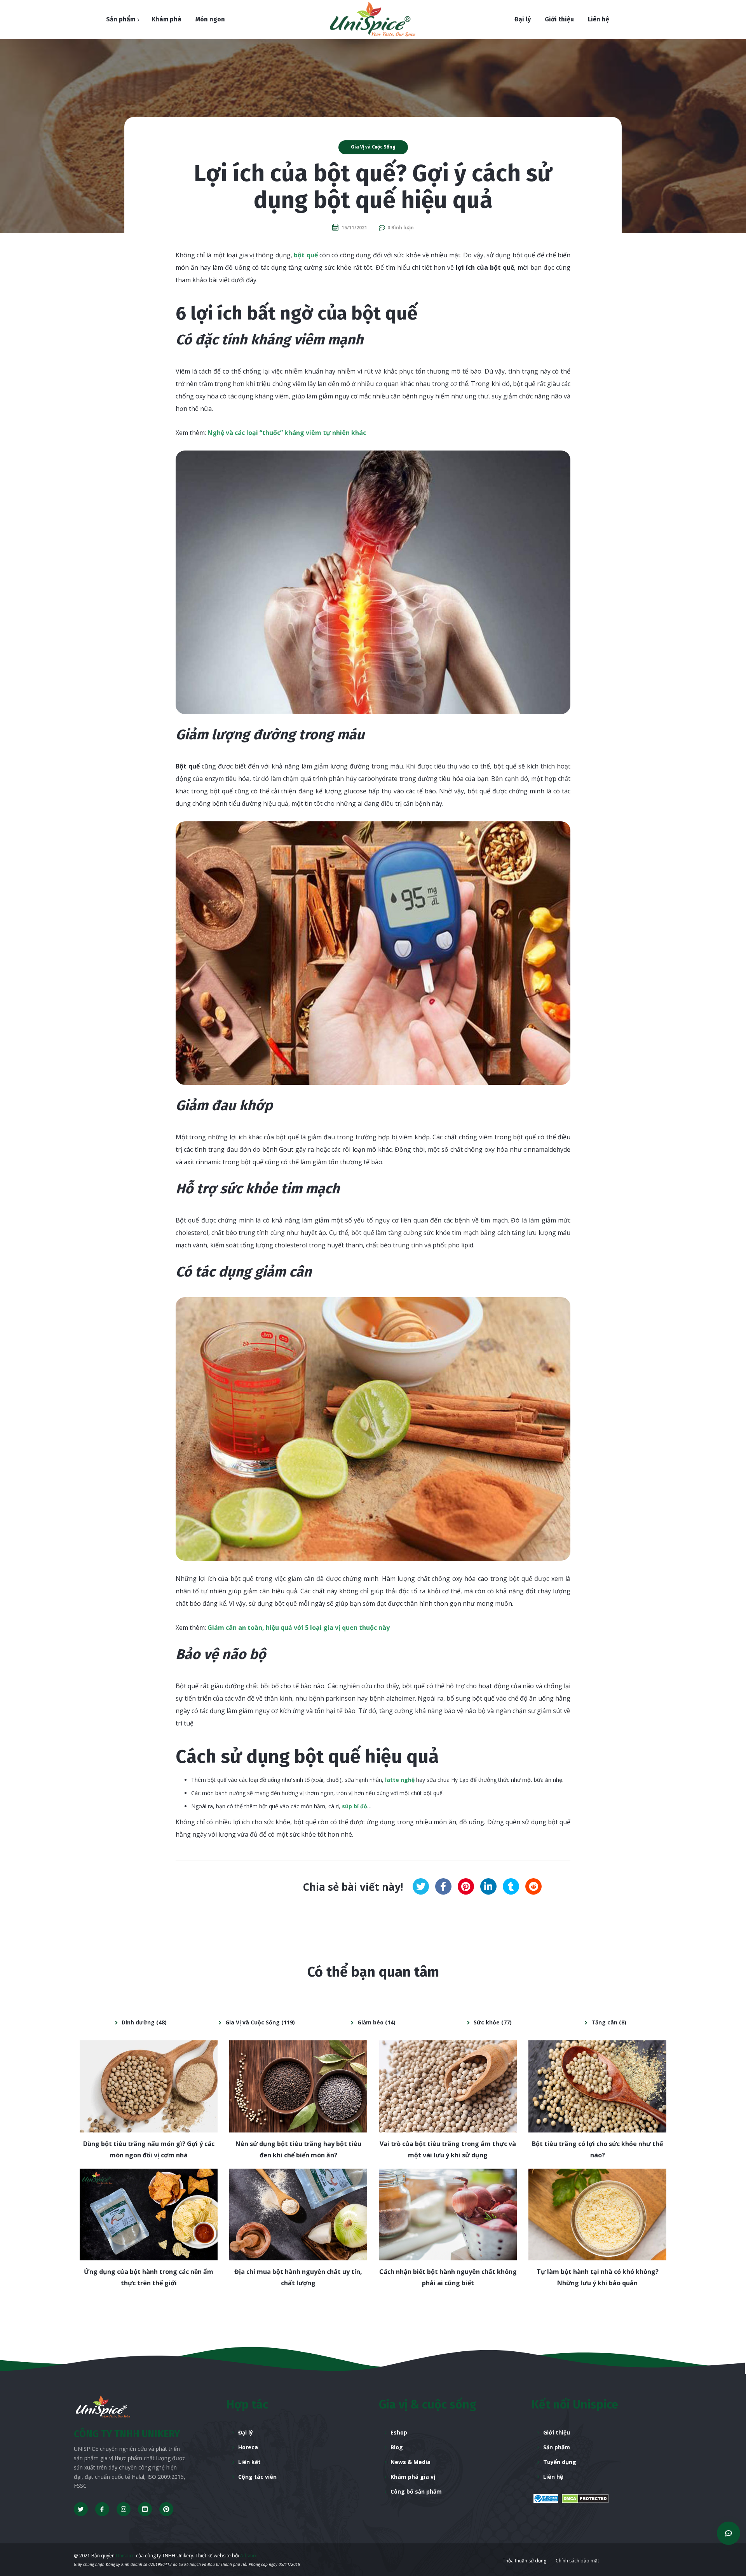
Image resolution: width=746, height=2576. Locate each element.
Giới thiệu (557, 2432)
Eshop (399, 2432)
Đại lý (246, 2432)
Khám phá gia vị (413, 2477)
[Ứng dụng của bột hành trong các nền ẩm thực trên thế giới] (149, 2215)
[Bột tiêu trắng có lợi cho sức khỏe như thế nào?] (597, 2086)
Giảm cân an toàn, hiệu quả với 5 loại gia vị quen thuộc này (299, 1628)
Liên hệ (553, 2477)
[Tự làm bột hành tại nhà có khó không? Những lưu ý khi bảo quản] (597, 2215)
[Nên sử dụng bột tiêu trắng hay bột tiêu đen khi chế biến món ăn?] (298, 2086)
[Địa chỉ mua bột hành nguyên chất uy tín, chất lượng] (298, 2215)
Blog (397, 2447)
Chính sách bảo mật (577, 2561)
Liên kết (249, 2462)
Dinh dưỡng (138, 2022)
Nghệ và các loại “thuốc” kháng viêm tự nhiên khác (287, 433)
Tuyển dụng (560, 2462)
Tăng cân (604, 2022)
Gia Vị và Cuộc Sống (373, 147)
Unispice (125, 2556)
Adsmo (248, 2556)
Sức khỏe (487, 2022)
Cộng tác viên (257, 2477)
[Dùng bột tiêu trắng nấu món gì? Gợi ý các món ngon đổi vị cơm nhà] (149, 2086)
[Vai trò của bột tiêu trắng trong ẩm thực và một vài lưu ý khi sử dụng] (448, 2086)
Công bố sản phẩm (416, 2491)
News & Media (410, 2462)
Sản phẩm (557, 2447)
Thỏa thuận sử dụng (525, 2561)
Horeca (248, 2447)
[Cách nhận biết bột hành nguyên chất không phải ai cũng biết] (448, 2215)
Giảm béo (370, 2022)
